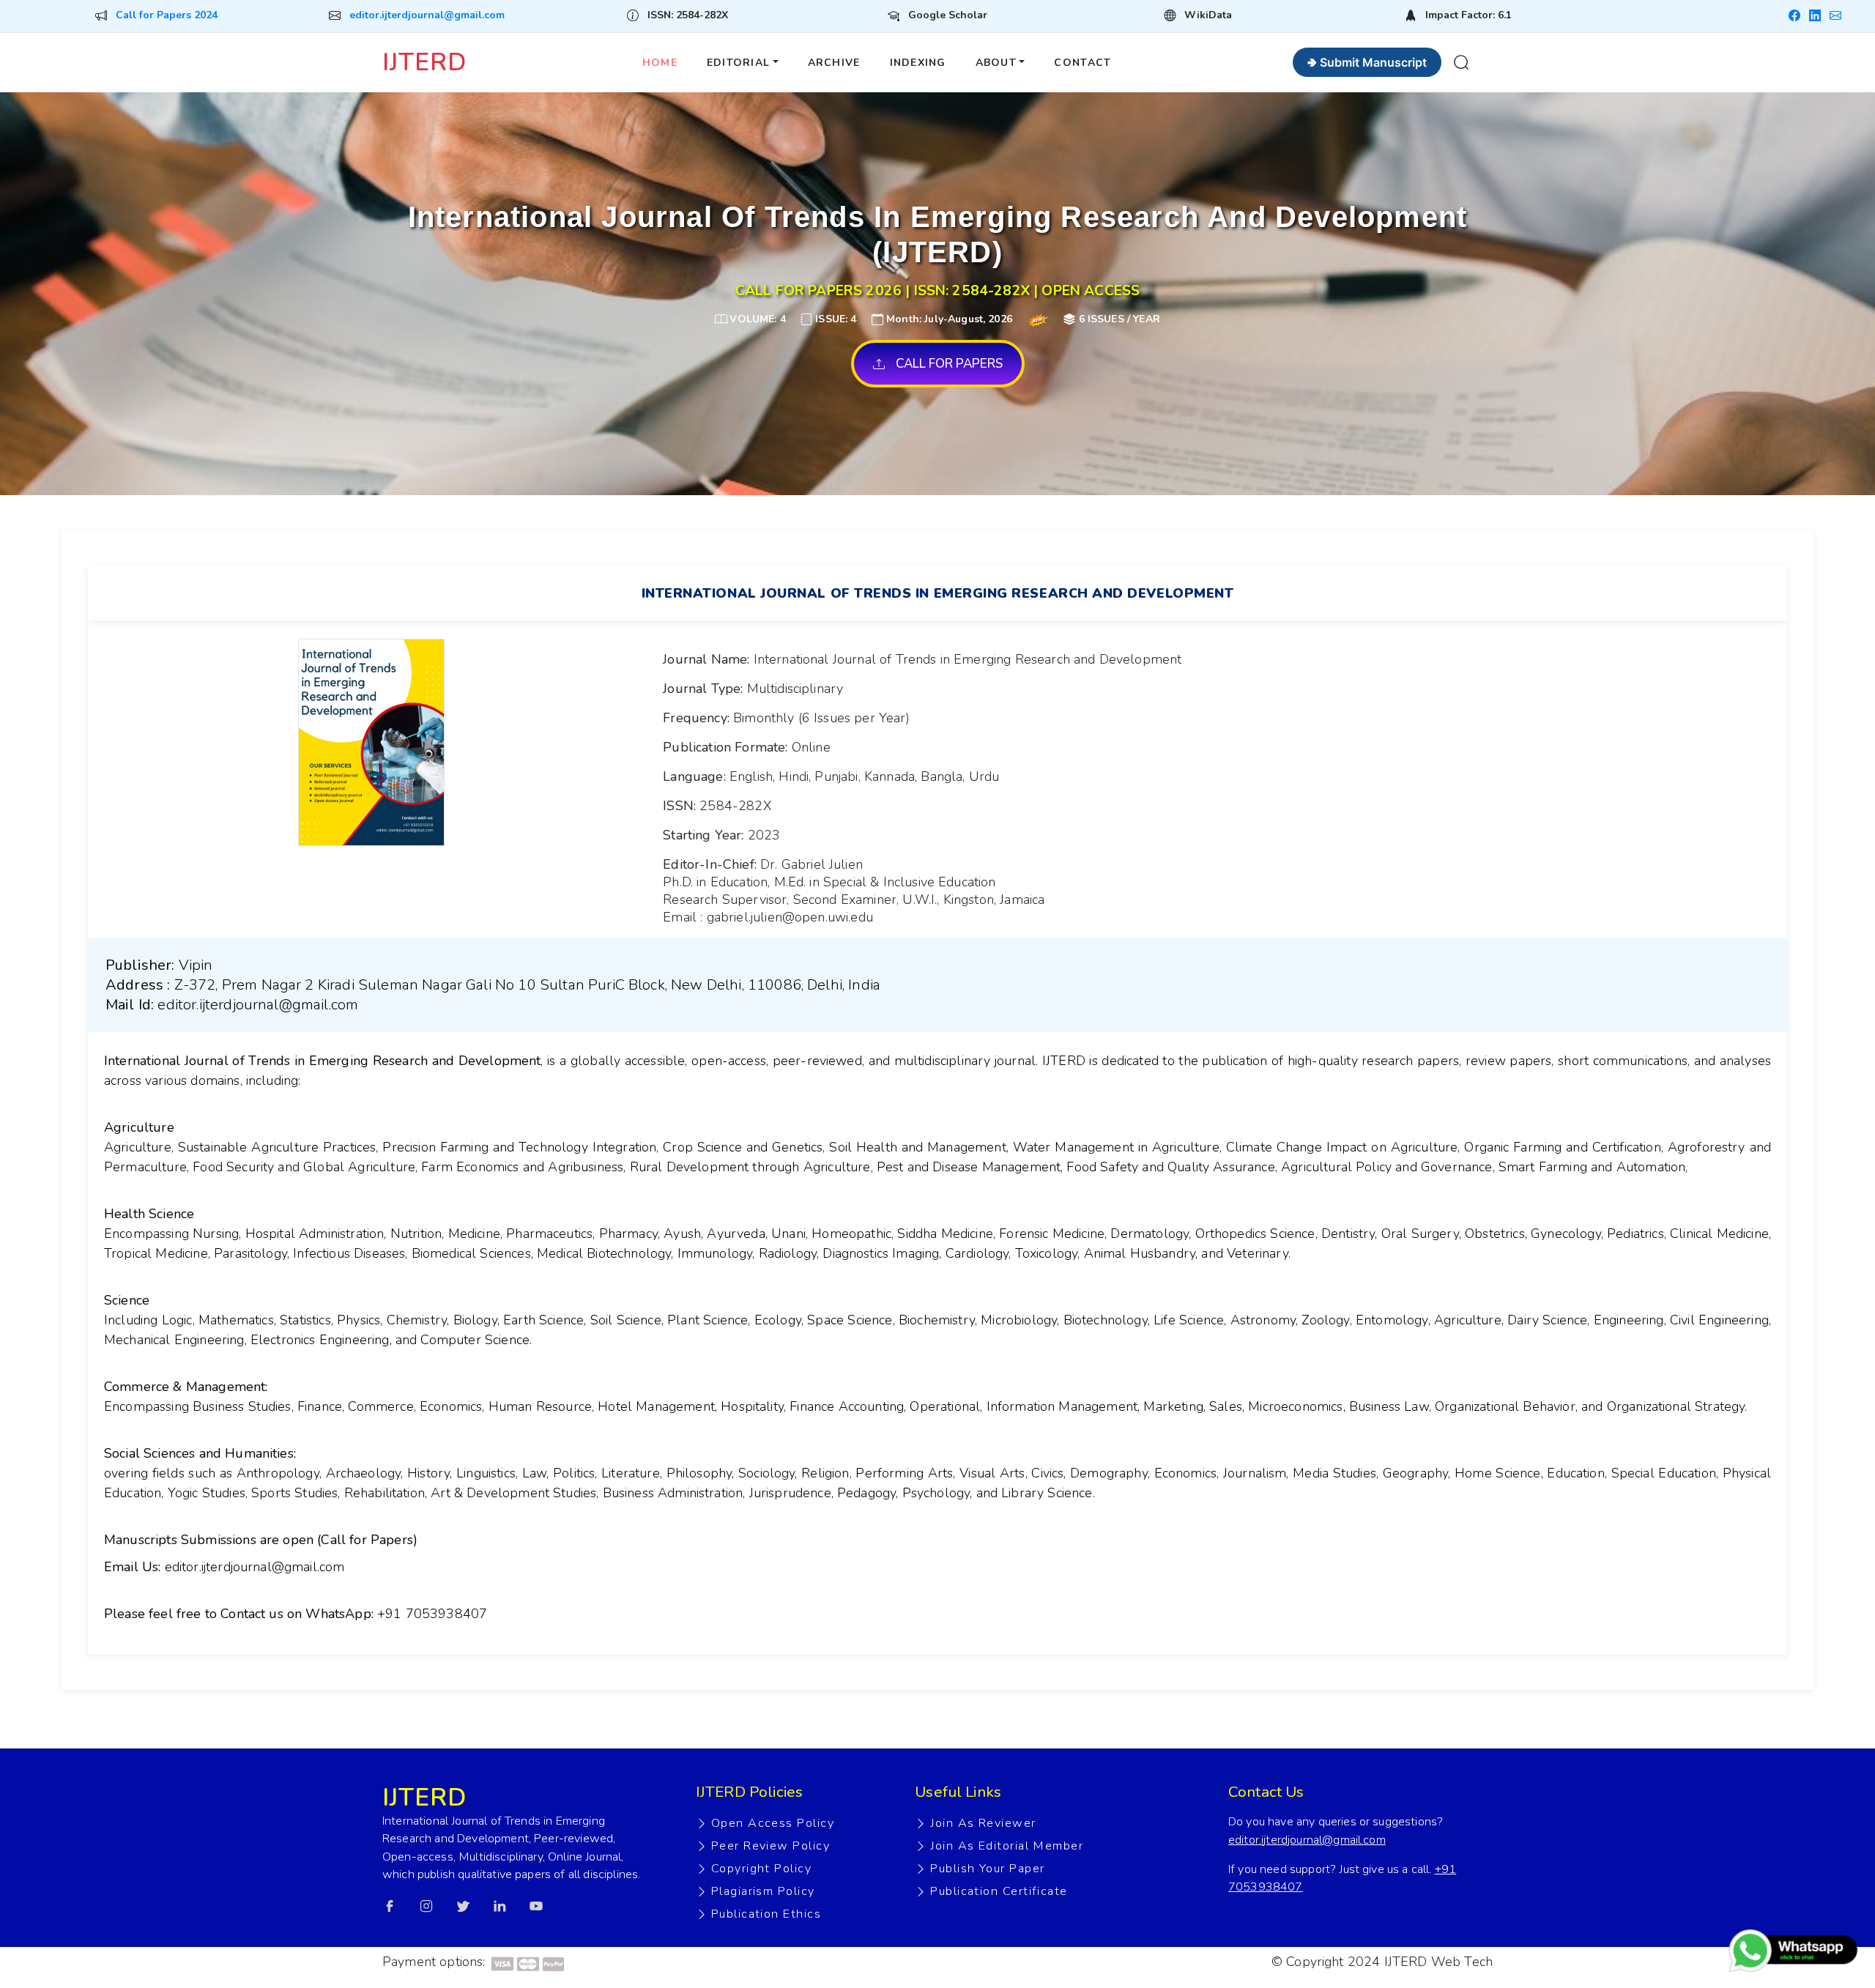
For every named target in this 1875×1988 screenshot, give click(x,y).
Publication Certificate (999, 1891)
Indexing (918, 63)
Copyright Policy (761, 1869)
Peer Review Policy (771, 1846)
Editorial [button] (738, 63)
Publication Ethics (766, 1914)
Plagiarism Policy (763, 1891)
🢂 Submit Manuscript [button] (1367, 62)
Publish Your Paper (987, 1869)
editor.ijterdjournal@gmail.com (427, 15)
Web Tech (1462, 1962)
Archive (834, 63)
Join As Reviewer (983, 1823)
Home (660, 63)
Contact (1083, 63)
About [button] (996, 63)
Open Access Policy (773, 1823)
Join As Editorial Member (1007, 1846)
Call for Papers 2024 (167, 15)
